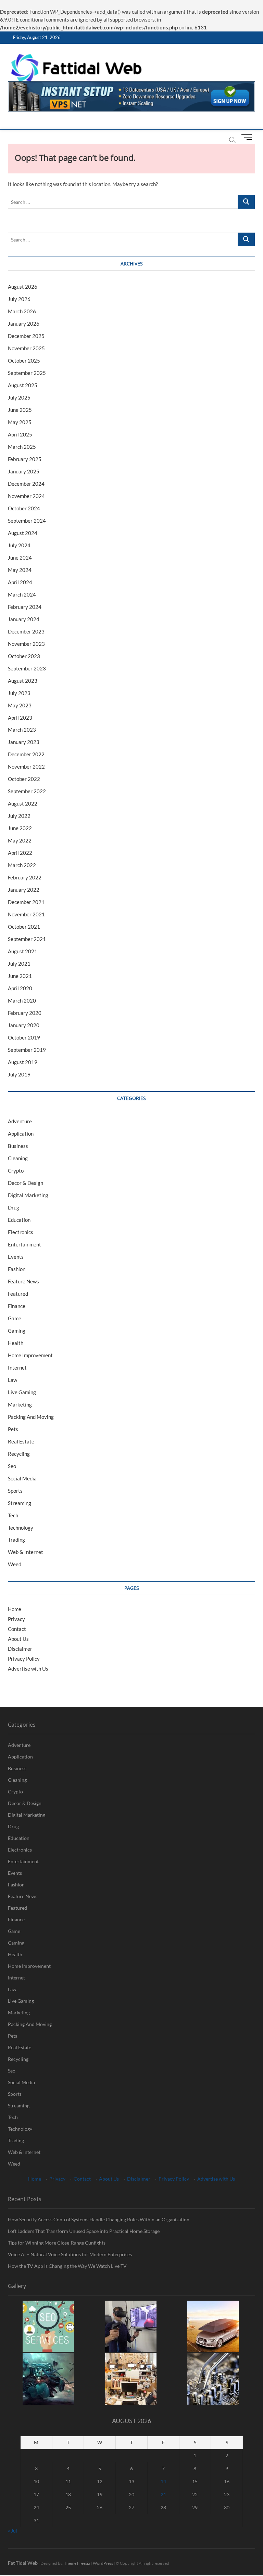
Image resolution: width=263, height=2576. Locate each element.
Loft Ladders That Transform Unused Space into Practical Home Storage (84, 2231)
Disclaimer (20, 1649)
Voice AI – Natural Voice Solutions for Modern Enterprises (70, 2254)
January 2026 (24, 324)
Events (16, 1257)
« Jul (12, 2531)
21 (163, 2494)
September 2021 (27, 939)
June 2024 (20, 558)
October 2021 (24, 927)
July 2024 (19, 545)
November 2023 (26, 644)
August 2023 (23, 681)
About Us (18, 1639)
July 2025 (19, 397)
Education (19, 1220)
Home (15, 1609)
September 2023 (27, 668)
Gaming (17, 1331)
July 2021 (19, 964)
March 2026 (22, 311)
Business (18, 1146)
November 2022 (26, 767)
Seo (12, 1466)
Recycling (19, 1454)
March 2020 (22, 1001)
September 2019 (27, 1050)
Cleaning (18, 1158)
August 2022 (23, 803)
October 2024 (24, 508)
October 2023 (24, 656)
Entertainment (24, 1244)
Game (15, 1318)
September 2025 (27, 373)
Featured (18, 1294)
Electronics (21, 1232)
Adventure (20, 1121)
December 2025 (26, 336)
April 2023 (20, 718)
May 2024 (20, 570)
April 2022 (20, 853)
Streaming (20, 1503)
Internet (17, 1368)
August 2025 (23, 385)
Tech (13, 1515)
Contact (17, 1629)
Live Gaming (22, 1392)
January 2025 (24, 471)
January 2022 (24, 890)
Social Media (22, 1478)
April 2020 (20, 988)
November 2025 (26, 348)
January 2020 (24, 1025)
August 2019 (23, 1062)
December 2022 (26, 754)
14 (163, 2481)
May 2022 (20, 840)
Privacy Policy (24, 1659)
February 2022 (25, 877)
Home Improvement (30, 1355)
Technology (21, 1528)
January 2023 (24, 742)
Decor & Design (26, 1183)
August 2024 (23, 533)
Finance (17, 1306)
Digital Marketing (28, 1195)
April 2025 (20, 434)
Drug (14, 1207)
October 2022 (24, 779)
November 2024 (26, 496)
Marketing (20, 1404)
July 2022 (19, 816)
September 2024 (27, 521)
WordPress (103, 2563)
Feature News (23, 1281)
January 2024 (24, 619)
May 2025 (20, 422)
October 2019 (24, 1037)
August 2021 (23, 951)
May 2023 (20, 705)
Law (12, 1380)
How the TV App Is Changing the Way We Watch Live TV (67, 2266)
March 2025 (22, 447)
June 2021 (20, 976)
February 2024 (25, 607)
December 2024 (26, 484)
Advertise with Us (28, 1669)
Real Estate (21, 1441)
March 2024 (22, 594)
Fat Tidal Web (23, 2563)
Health (16, 1343)
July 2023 (19, 693)
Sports (15, 1491)
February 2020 (25, 1013)
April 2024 (20, 582)
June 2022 (20, 828)
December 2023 (26, 631)
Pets (13, 1429)
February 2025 (25, 459)
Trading (16, 1540)
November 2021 (26, 914)
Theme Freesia (77, 2563)
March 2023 (22, 730)
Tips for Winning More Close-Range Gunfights (57, 2243)
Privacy (16, 1619)
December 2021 (26, 902)
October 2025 (24, 361)
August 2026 (23, 287)
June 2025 (20, 410)
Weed (15, 1564)
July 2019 (19, 1074)
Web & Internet (26, 1552)
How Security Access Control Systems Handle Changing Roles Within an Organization (99, 2219)
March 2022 (22, 865)
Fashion (17, 1269)
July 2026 (19, 299)
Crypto (16, 1171)
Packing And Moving (31, 1417)
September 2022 (27, 791)
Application (21, 1134)
